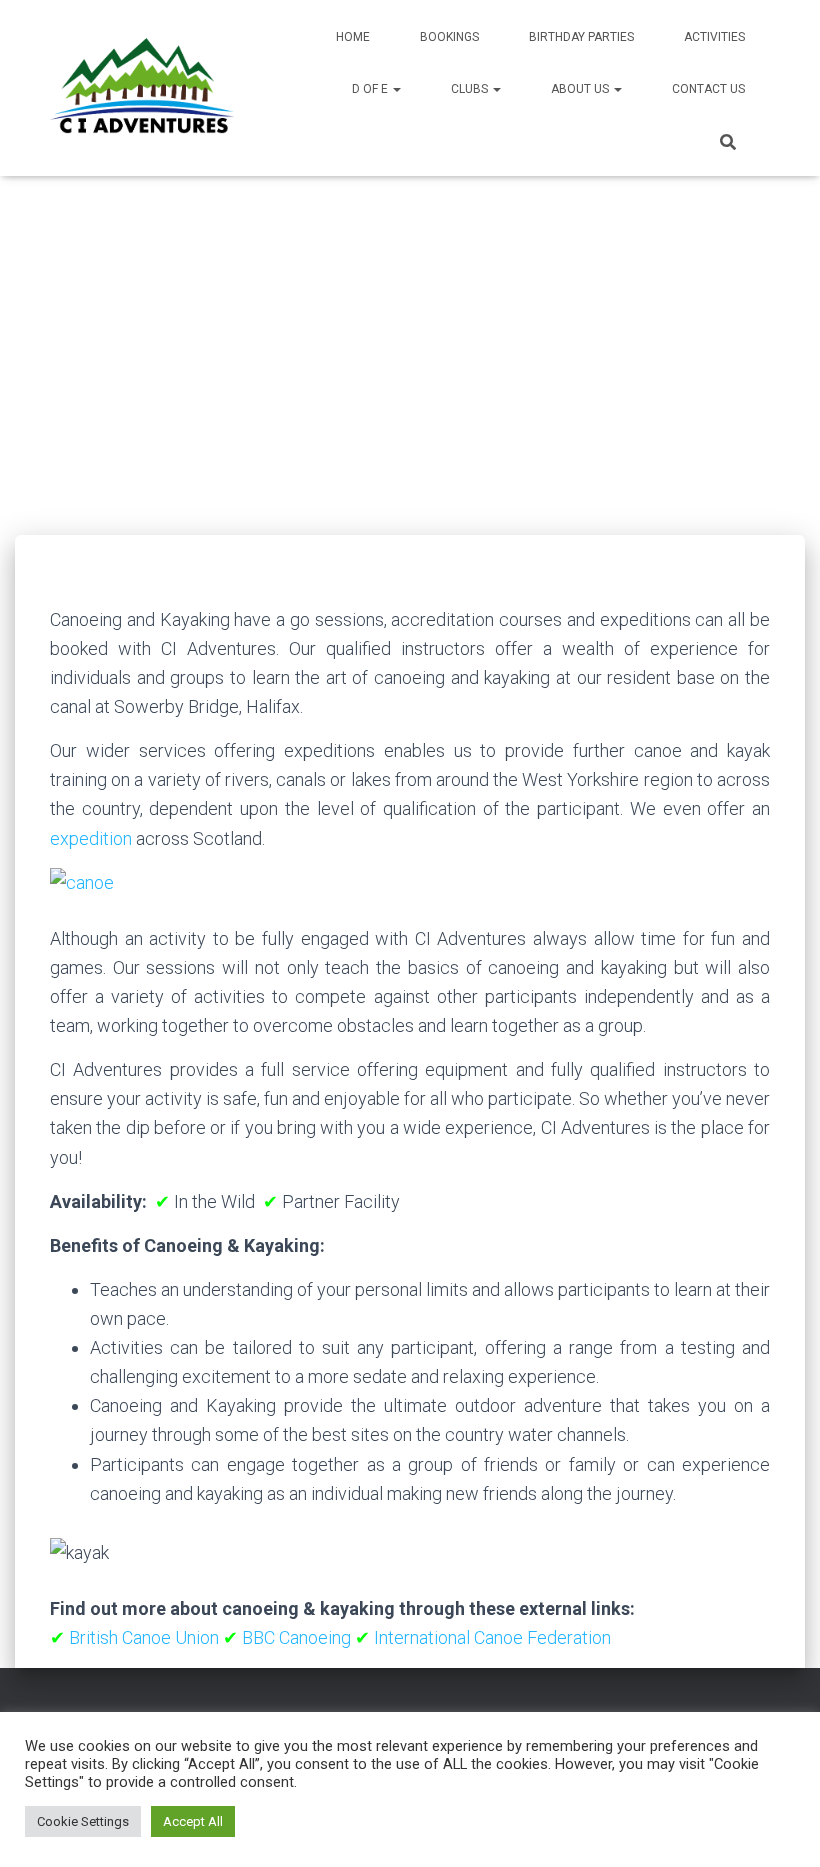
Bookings (449, 37)
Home (353, 37)
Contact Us (708, 89)
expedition (91, 838)
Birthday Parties (581, 37)
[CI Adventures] (142, 88)
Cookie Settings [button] (83, 1821)
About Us (581, 89)
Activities (714, 37)
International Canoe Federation (492, 1637)
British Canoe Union (144, 1637)
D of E (371, 89)
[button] (396, 89)
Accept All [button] (193, 1821)
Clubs (471, 89)
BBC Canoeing (296, 1637)
